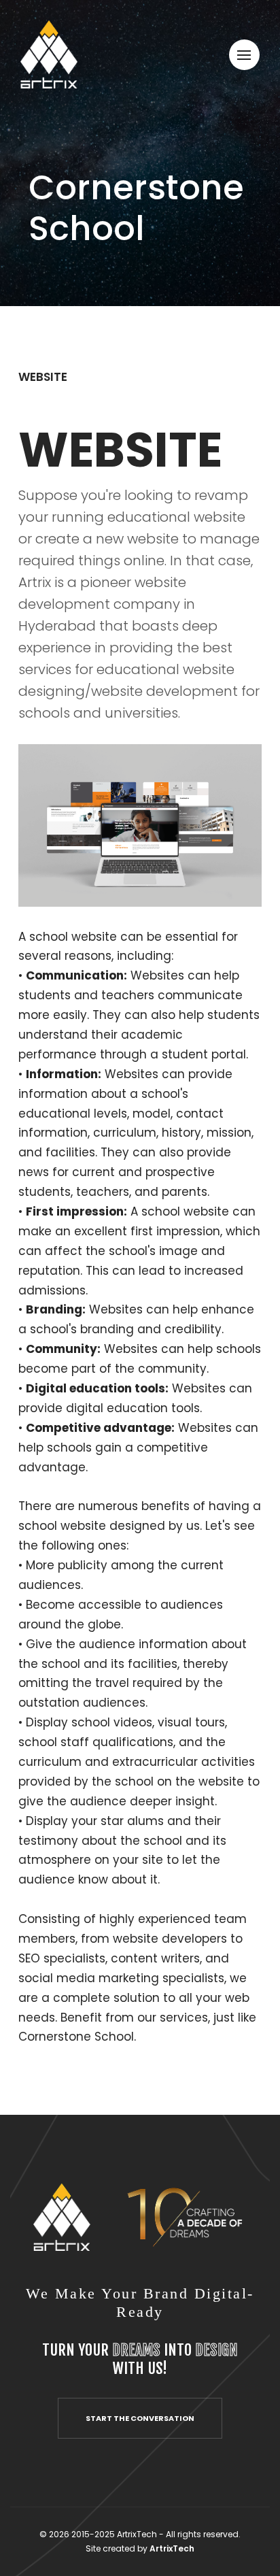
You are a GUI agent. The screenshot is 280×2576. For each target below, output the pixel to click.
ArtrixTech (172, 2548)
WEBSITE (43, 377)
